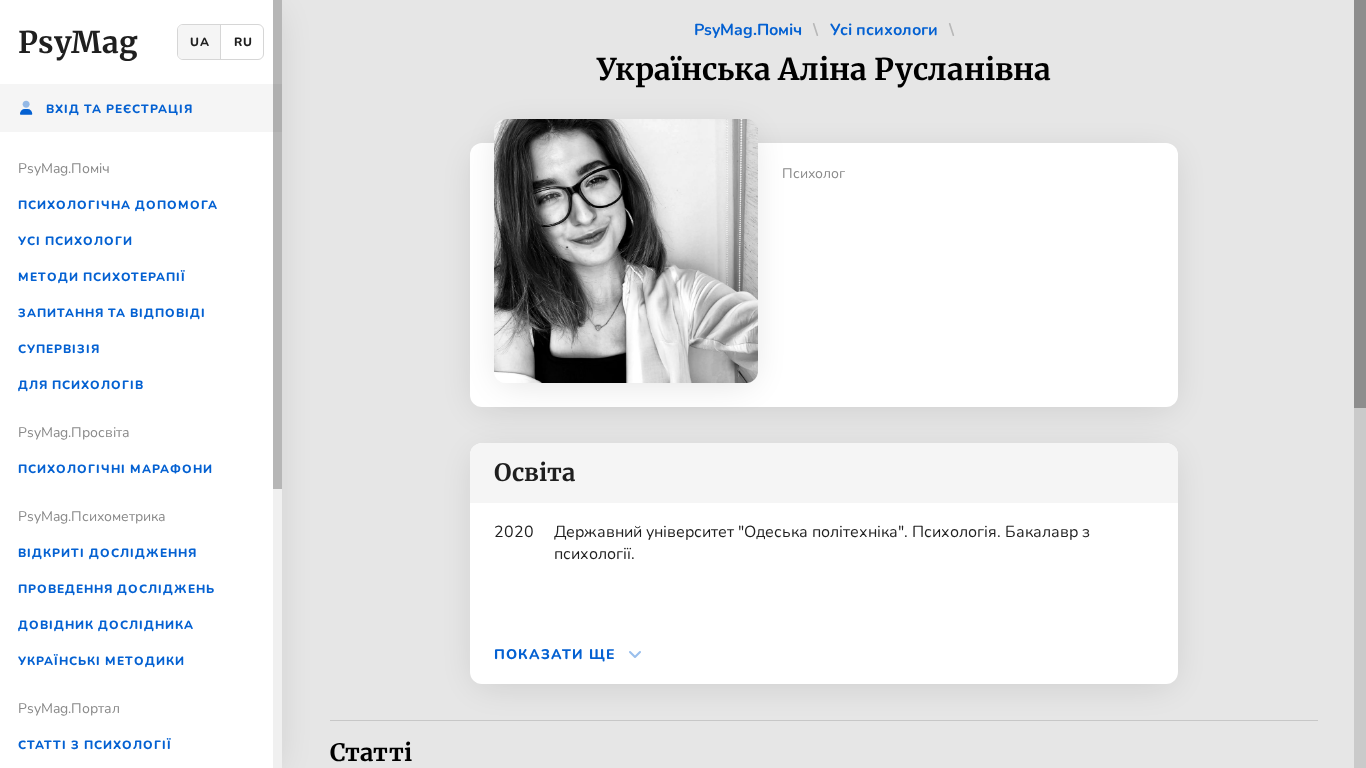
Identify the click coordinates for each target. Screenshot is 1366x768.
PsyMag (78, 42)
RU (243, 42)
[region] (141, 384)
